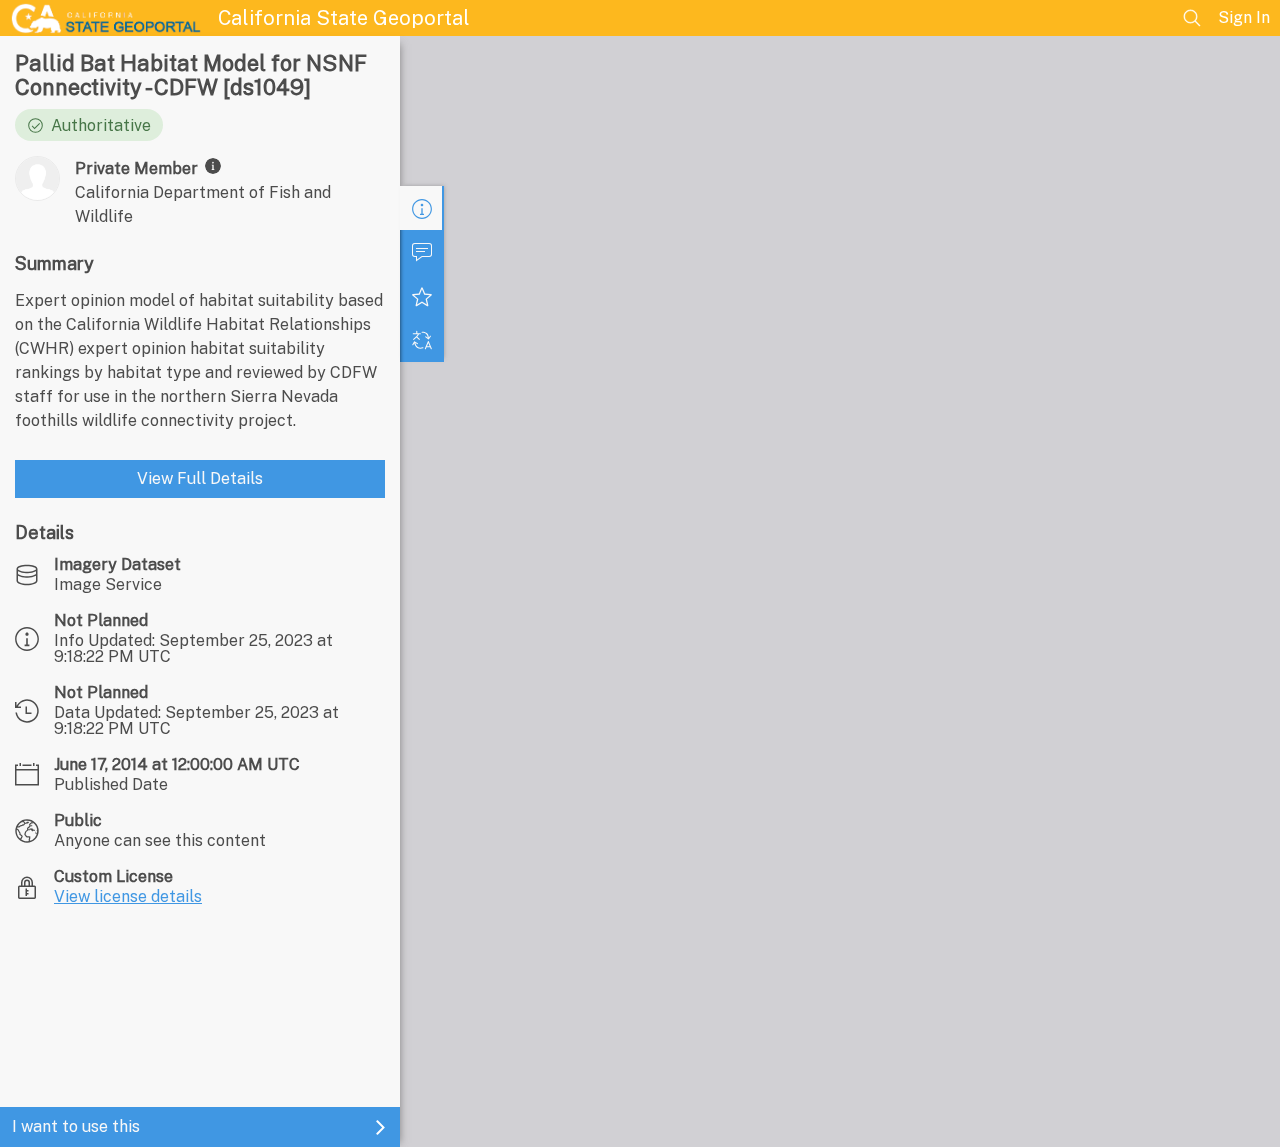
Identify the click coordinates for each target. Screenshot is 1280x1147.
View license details (128, 896)
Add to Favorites (422, 296)
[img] (213, 166)
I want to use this (76, 1126)
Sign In (1244, 17)
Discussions (422, 252)
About (422, 208)
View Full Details (200, 478)
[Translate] (422, 340)
